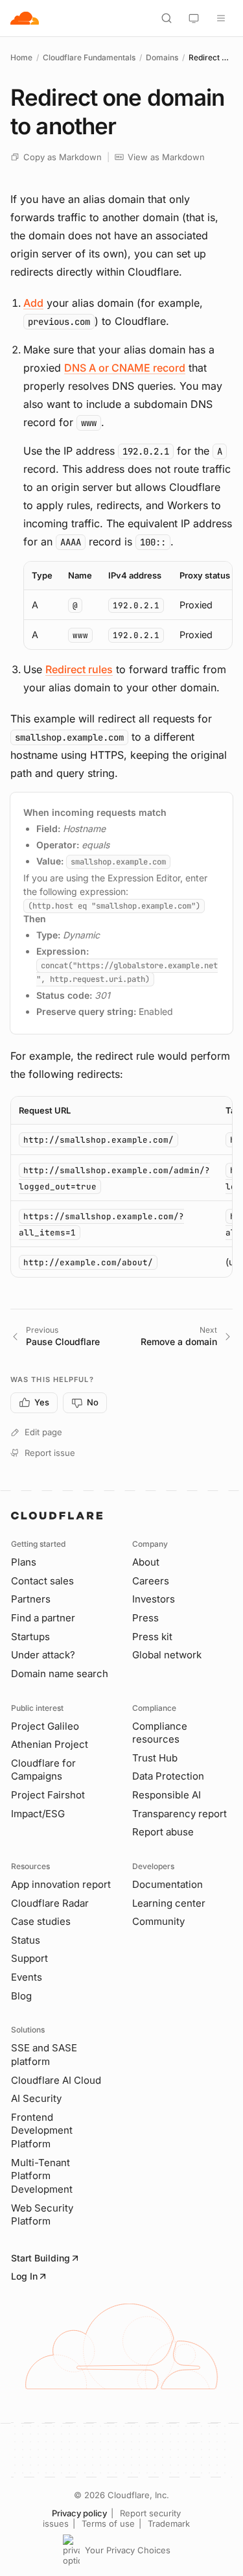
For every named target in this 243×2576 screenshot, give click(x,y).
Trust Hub (155, 1758)
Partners (31, 1599)
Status (26, 1940)
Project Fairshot (48, 1795)
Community (158, 1921)
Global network (167, 1655)
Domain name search (60, 1674)
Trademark (169, 2523)
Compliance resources (160, 1733)
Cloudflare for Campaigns (43, 1770)
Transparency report (179, 1814)
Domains (162, 57)
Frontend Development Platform (42, 2130)
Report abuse (163, 1832)
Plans (24, 1562)
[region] (128, 605)
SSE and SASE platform (44, 2055)
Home (21, 57)
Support (29, 1958)
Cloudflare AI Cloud (56, 2080)
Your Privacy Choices (128, 2550)
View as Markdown (166, 157)
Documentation (168, 1884)
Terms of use (108, 2523)
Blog (21, 1996)
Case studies (41, 1921)
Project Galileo (45, 1726)
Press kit (152, 1637)
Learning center (169, 1903)
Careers (151, 1581)
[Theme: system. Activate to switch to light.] (194, 18)
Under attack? (43, 1655)
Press (145, 1618)
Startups (30, 1637)
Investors (154, 1599)
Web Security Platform (42, 2215)
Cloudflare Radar (50, 1903)
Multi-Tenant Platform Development (42, 2176)
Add (33, 303)
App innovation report (61, 1884)
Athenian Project (50, 1744)
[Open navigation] (221, 18)
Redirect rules (79, 669)
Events (27, 1977)
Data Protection (168, 1776)
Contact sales (42, 1581)
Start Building (40, 2258)
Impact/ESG (38, 1814)
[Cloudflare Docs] (25, 18)
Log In (24, 2276)
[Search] (167, 18)
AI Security (36, 2098)
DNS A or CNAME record (125, 368)
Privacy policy (79, 2513)
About (146, 1562)
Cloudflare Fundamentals (89, 57)
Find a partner (43, 1618)
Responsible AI (167, 1795)
